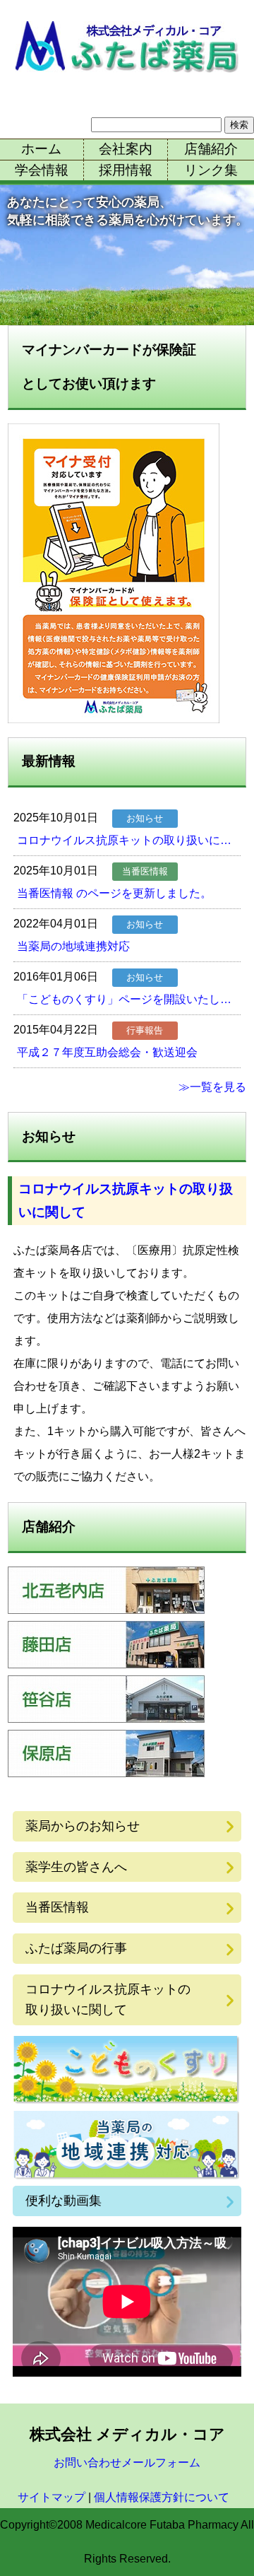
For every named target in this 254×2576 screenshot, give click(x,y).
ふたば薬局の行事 (76, 1948)
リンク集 (211, 170)
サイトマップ (52, 2497)
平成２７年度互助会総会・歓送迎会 (107, 1052)
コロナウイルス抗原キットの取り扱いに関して (129, 840)
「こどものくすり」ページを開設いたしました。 (129, 999)
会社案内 (126, 149)
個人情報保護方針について (162, 2497)
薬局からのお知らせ (83, 1826)
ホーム (41, 149)
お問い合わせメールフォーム (127, 2463)
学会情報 (42, 170)
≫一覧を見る (212, 1087)
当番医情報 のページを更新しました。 (114, 893)
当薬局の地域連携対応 (73, 946)
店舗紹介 (211, 149)
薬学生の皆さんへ (76, 1867)
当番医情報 (57, 1907)
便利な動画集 (64, 2201)
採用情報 (126, 170)
